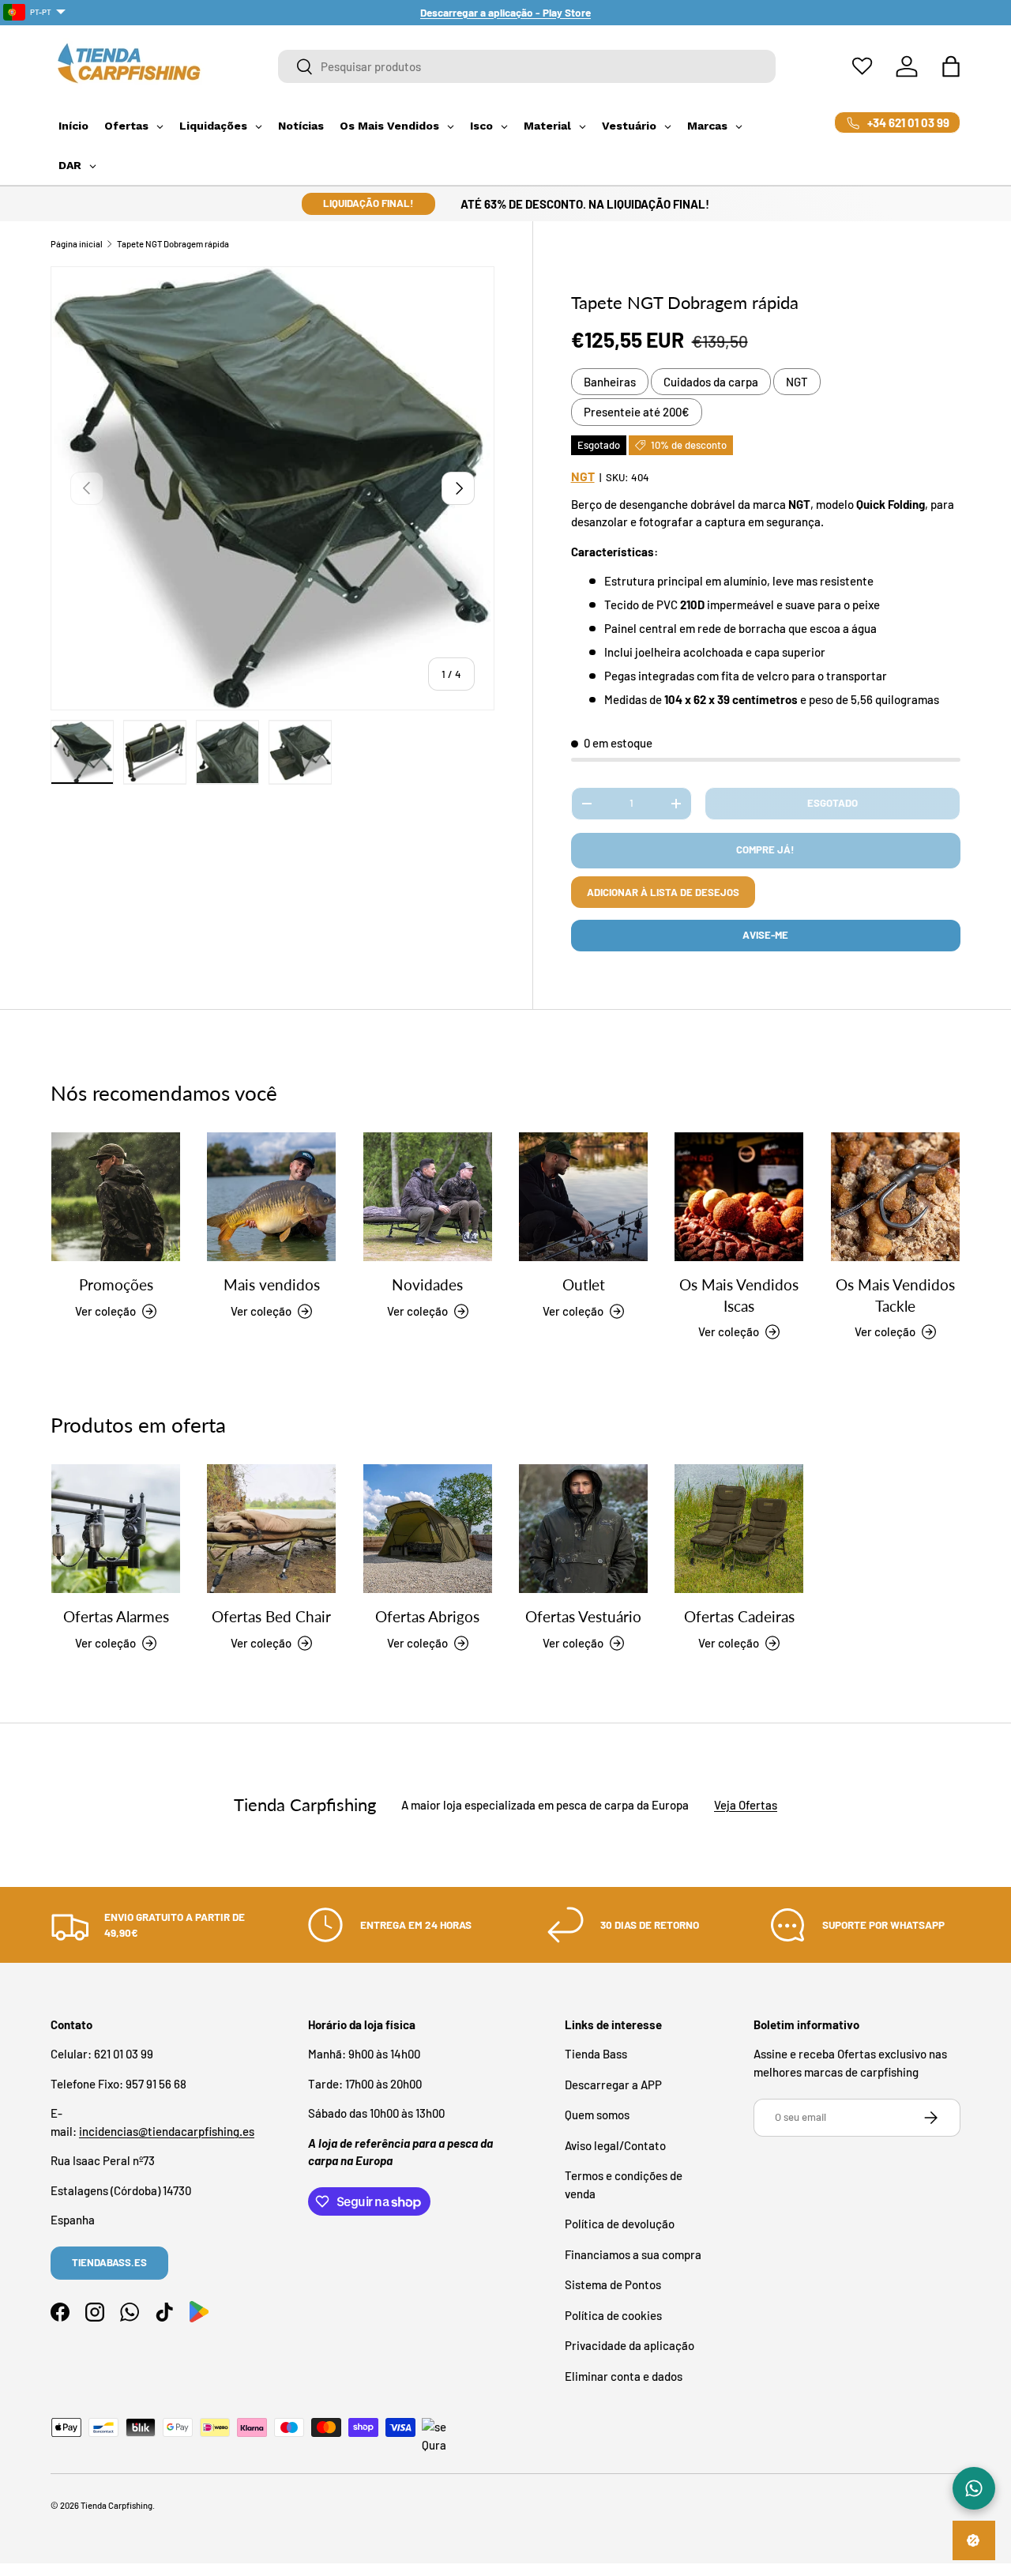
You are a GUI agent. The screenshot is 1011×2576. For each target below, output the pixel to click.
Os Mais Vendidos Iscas (739, 1296)
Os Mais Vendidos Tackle (895, 1296)
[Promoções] (116, 1197)
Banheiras (610, 382)
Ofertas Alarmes (116, 1617)
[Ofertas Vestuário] (583, 1529)
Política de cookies (613, 2315)
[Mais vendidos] (271, 1197)
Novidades (427, 1285)
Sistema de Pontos (613, 2284)
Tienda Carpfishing (117, 2505)
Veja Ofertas (746, 1805)
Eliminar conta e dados (624, 2376)
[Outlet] (583, 1197)
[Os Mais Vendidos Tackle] (895, 1197)
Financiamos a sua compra (633, 2254)
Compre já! (765, 849)
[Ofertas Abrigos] (428, 1529)
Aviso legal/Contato (615, 2145)
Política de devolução (620, 2224)
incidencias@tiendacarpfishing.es (167, 2131)
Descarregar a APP (613, 2085)
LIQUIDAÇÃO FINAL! (368, 203)
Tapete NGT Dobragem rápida (173, 244)
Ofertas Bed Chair (271, 1617)
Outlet (584, 1285)
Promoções (116, 1285)
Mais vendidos (272, 1285)
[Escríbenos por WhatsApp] (974, 2488)
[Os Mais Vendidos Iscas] (739, 1197)
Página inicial (77, 244)
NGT (797, 382)
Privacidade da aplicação (630, 2345)
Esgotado (832, 803)
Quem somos (597, 2115)
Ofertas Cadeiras (739, 1617)
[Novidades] (428, 1197)
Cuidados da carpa (711, 382)
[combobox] (527, 66)
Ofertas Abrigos (427, 1617)
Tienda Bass (596, 2054)
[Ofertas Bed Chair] (271, 1529)
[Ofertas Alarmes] (116, 1529)
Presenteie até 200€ (637, 412)
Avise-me (765, 935)
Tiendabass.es (109, 2262)
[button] (951, 66)
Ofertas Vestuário (583, 1617)
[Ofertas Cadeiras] (739, 1529)
